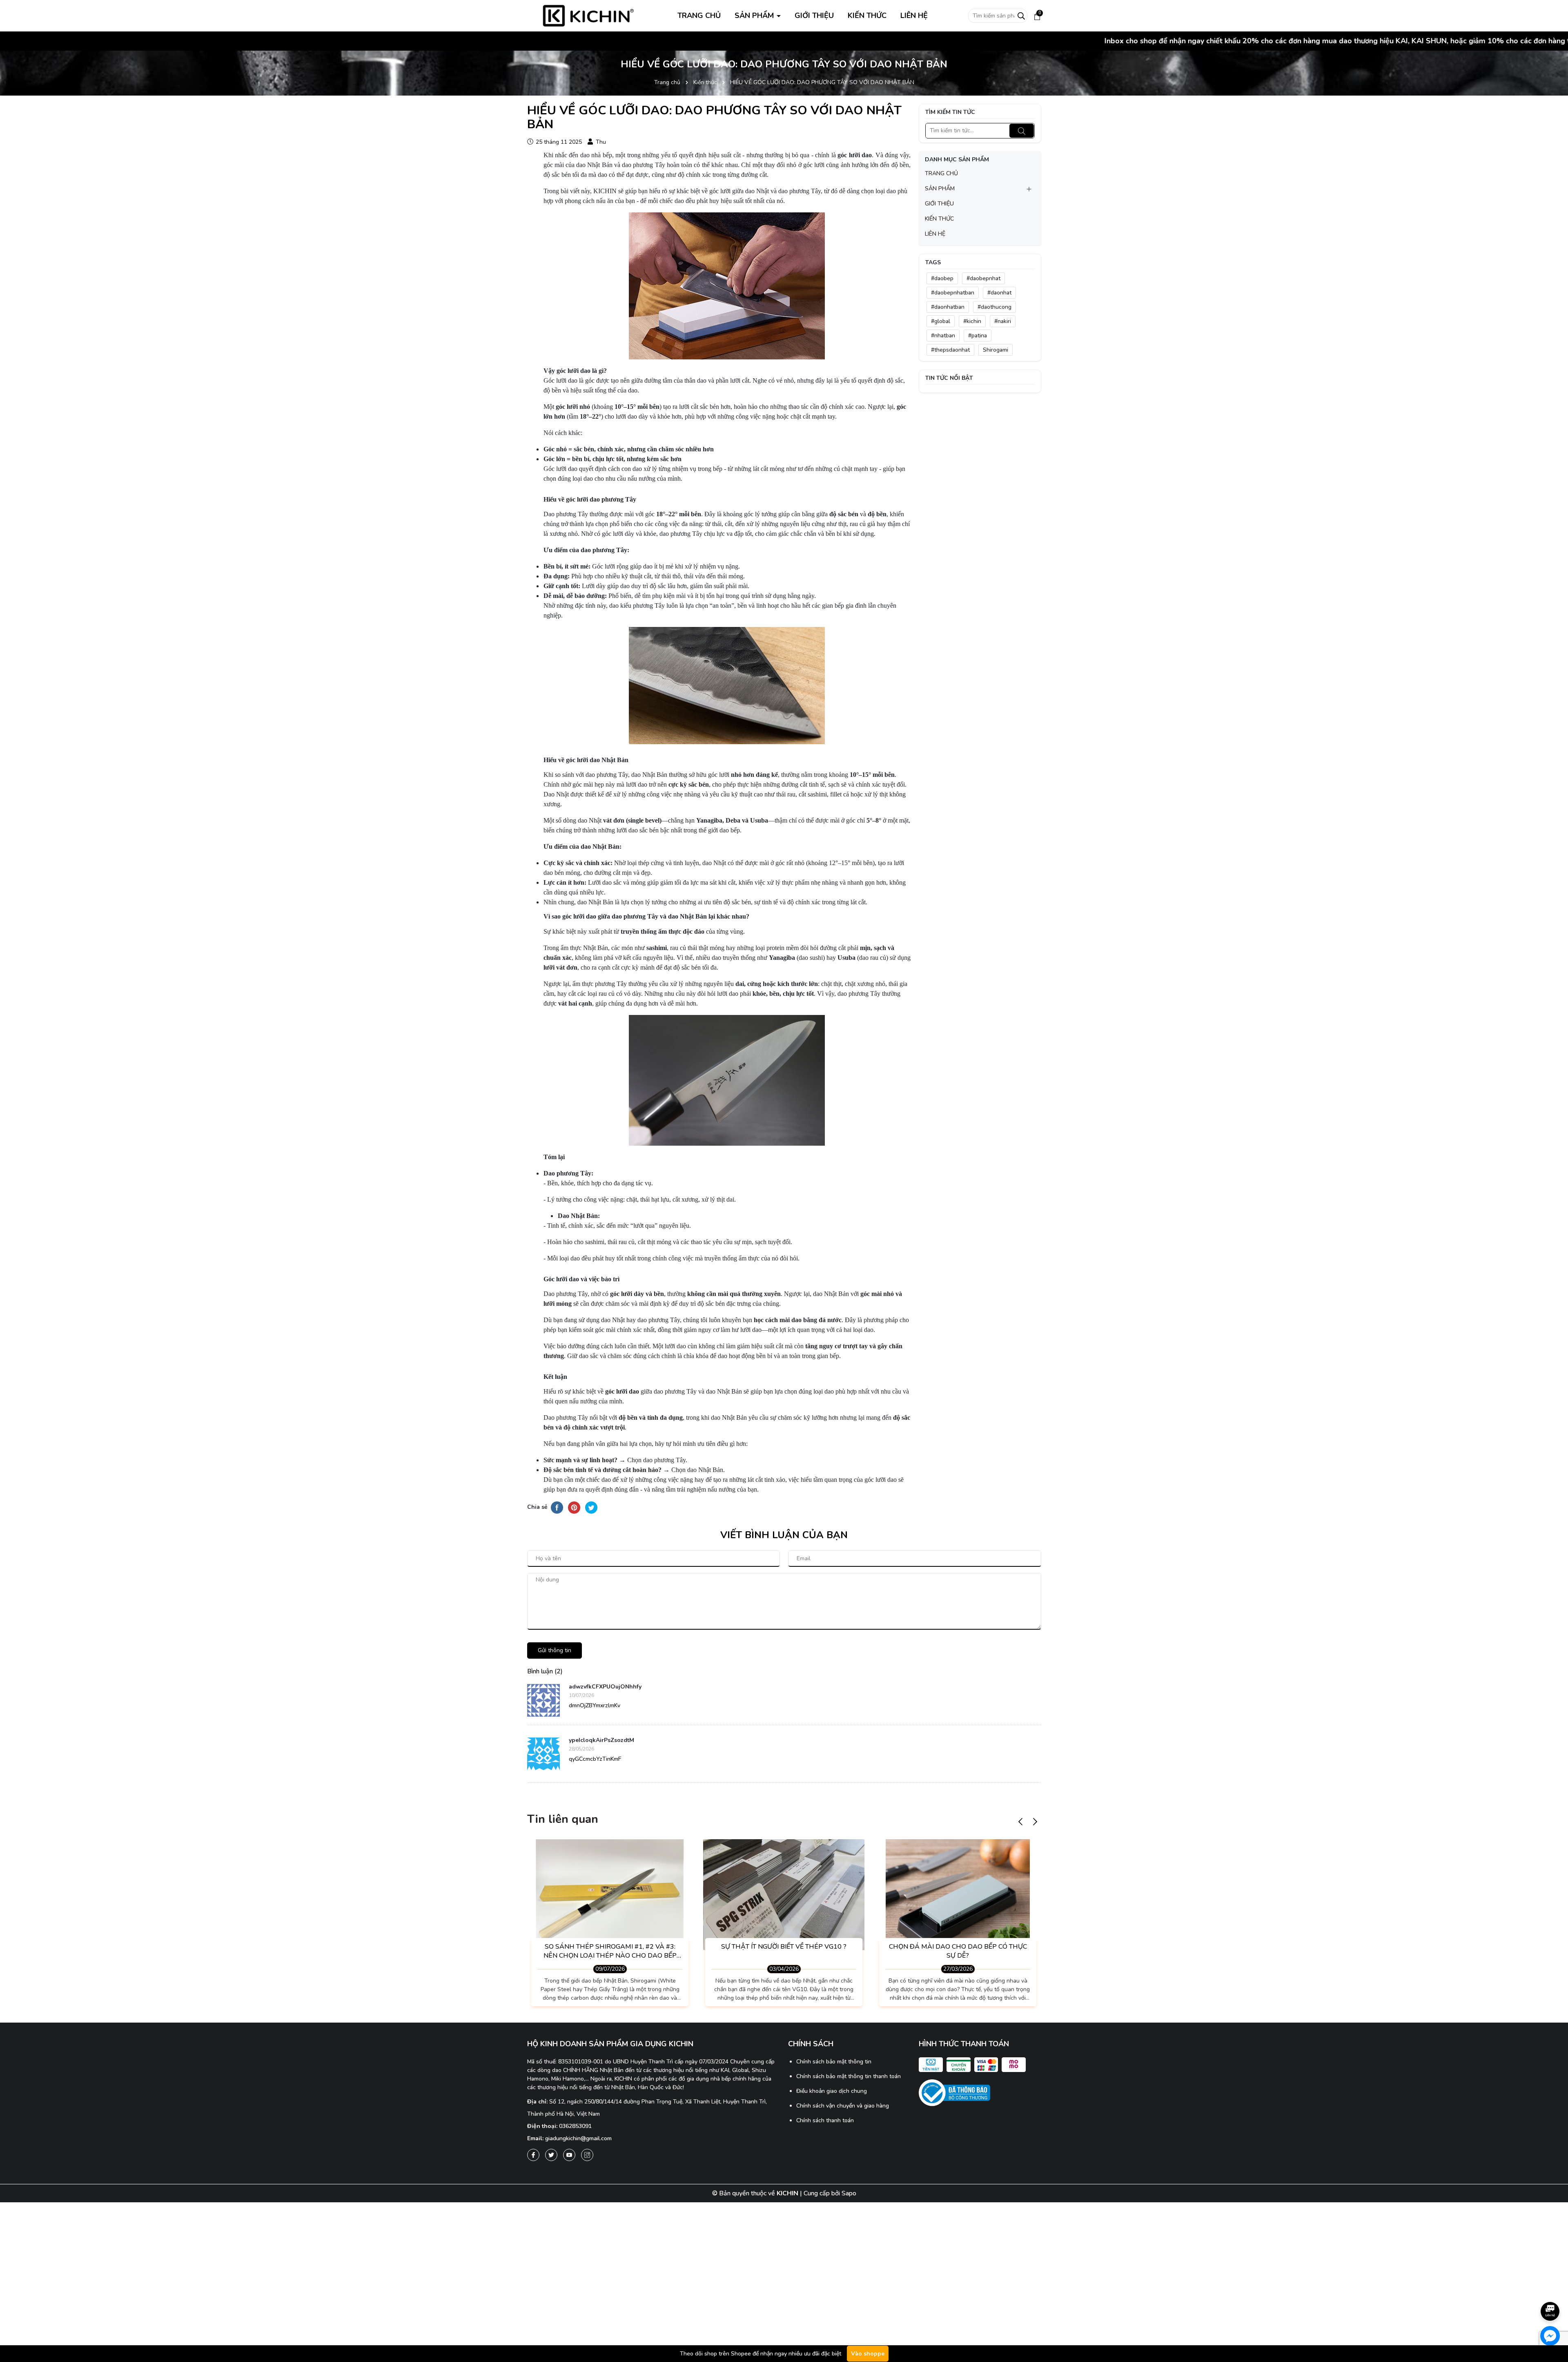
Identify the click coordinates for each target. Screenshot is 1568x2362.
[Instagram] (587, 2155)
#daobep (942, 278)
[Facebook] (533, 2155)
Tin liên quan (563, 1819)
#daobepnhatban (953, 293)
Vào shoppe (868, 2354)
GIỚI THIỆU (814, 16)
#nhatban (943, 336)
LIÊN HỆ (914, 16)
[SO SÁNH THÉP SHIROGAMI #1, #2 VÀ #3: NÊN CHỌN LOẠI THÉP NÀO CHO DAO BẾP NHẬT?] (610, 1895)
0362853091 (575, 2126)
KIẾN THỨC (867, 16)
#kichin (972, 321)
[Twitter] (551, 2155)
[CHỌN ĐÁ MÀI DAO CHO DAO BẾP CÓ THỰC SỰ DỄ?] (958, 1895)
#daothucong (994, 307)
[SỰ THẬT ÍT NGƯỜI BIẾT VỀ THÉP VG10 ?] (784, 1895)
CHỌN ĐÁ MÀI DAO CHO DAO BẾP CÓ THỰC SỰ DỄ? (958, 1951)
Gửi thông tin (555, 1650)
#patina (978, 336)
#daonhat (999, 293)
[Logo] (588, 15)
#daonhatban (948, 307)
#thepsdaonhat (950, 350)
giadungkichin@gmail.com (578, 2138)
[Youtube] (569, 2155)
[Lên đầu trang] (1550, 2288)
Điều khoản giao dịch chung (832, 2091)
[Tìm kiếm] (1022, 131)
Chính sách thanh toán (825, 2120)
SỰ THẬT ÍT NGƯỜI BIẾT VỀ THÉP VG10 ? (784, 1947)
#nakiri (1003, 321)
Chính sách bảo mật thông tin (834, 2062)
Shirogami (996, 350)
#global (941, 321)
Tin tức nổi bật (949, 378)
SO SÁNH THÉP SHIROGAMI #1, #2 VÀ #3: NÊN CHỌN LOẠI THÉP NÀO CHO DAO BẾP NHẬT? (610, 1951)
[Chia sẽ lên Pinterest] (574, 1507)
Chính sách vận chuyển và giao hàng (843, 2106)
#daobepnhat (983, 278)
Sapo (849, 2193)
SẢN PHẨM (755, 16)
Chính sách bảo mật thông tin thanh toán (849, 2076)
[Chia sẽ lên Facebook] (557, 1507)
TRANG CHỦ (699, 16)
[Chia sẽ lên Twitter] (591, 1507)
